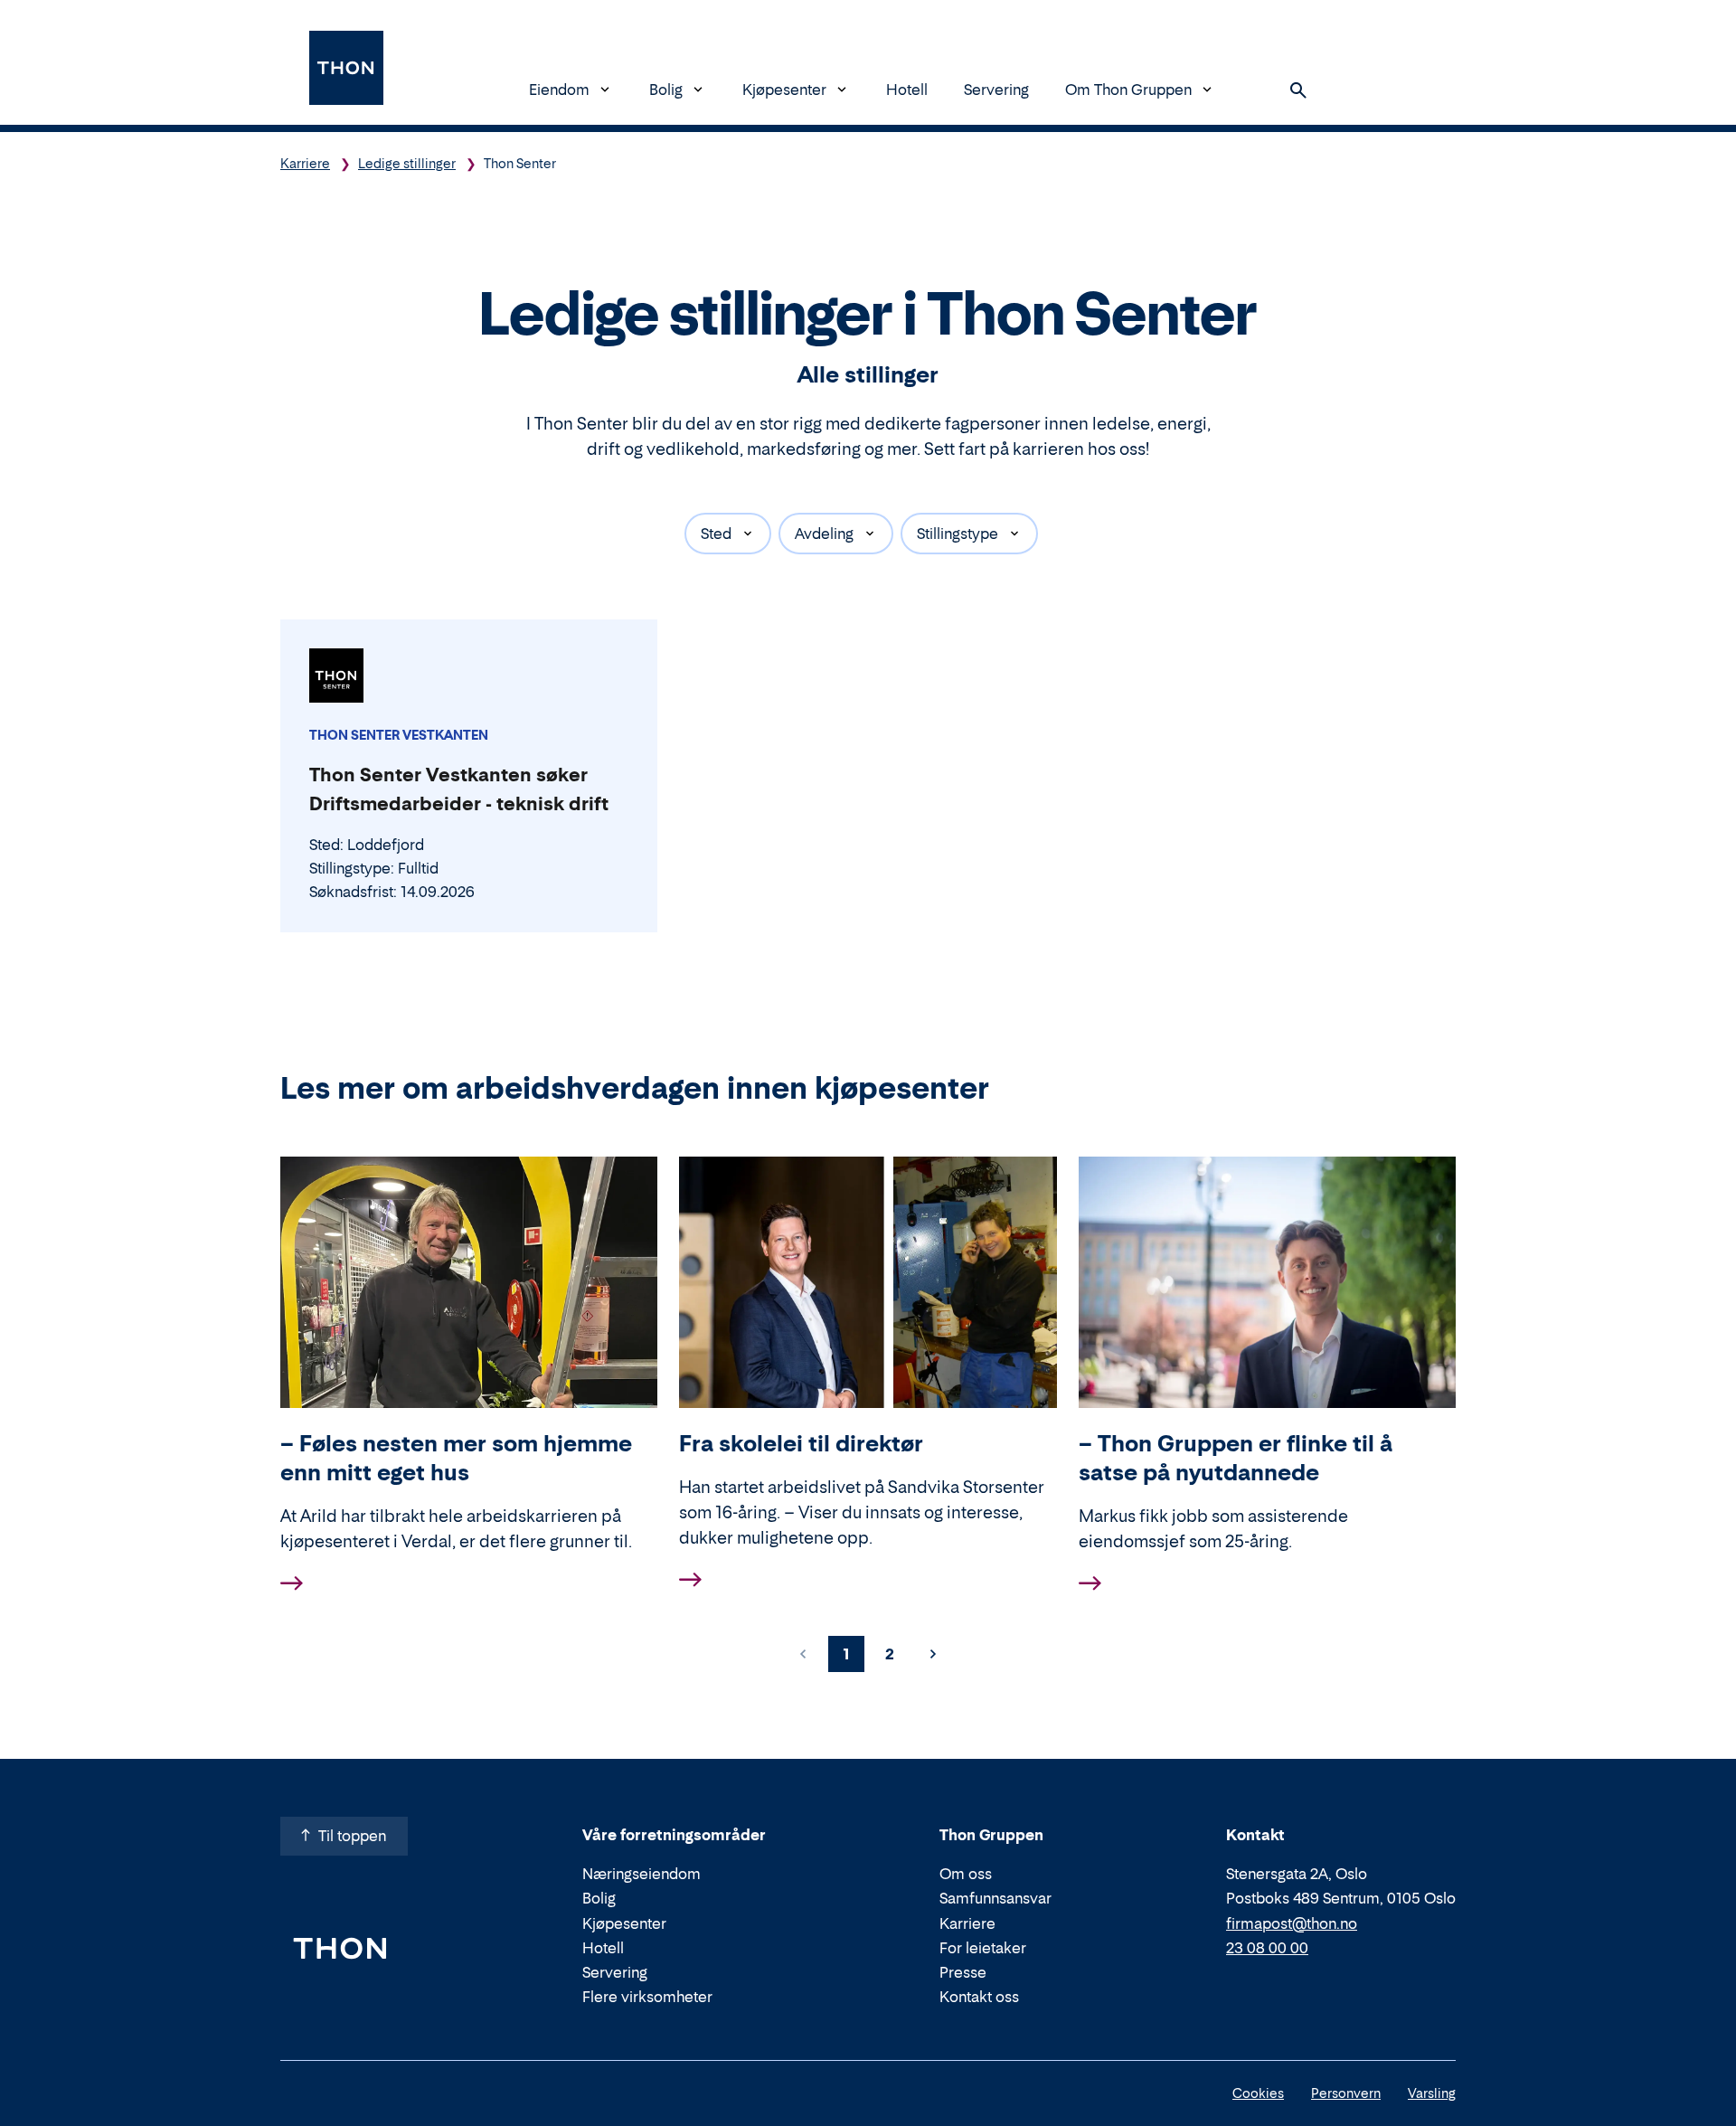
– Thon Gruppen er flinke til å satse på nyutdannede (1236, 1458)
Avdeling (824, 534)
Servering (996, 90)
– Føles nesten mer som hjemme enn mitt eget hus (456, 1458)
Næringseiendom (642, 1874)
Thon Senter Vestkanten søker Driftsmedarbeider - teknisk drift (459, 789)
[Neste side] (933, 1654)
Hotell (907, 90)
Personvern (1346, 2093)
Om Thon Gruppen (1128, 90)
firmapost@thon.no (1292, 1923)
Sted (716, 534)
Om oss (966, 1874)
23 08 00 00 (1267, 1948)
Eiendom (559, 90)
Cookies (1258, 2093)
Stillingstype (958, 534)
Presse (963, 1972)
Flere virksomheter (647, 1997)
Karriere (305, 163)
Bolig (666, 90)
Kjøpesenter (784, 90)
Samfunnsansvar (995, 1898)
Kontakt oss (979, 1997)
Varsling (1432, 2093)
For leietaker (983, 1948)
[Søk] (1298, 90)
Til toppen (352, 1836)
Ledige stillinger (407, 163)
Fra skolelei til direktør (801, 1444)
